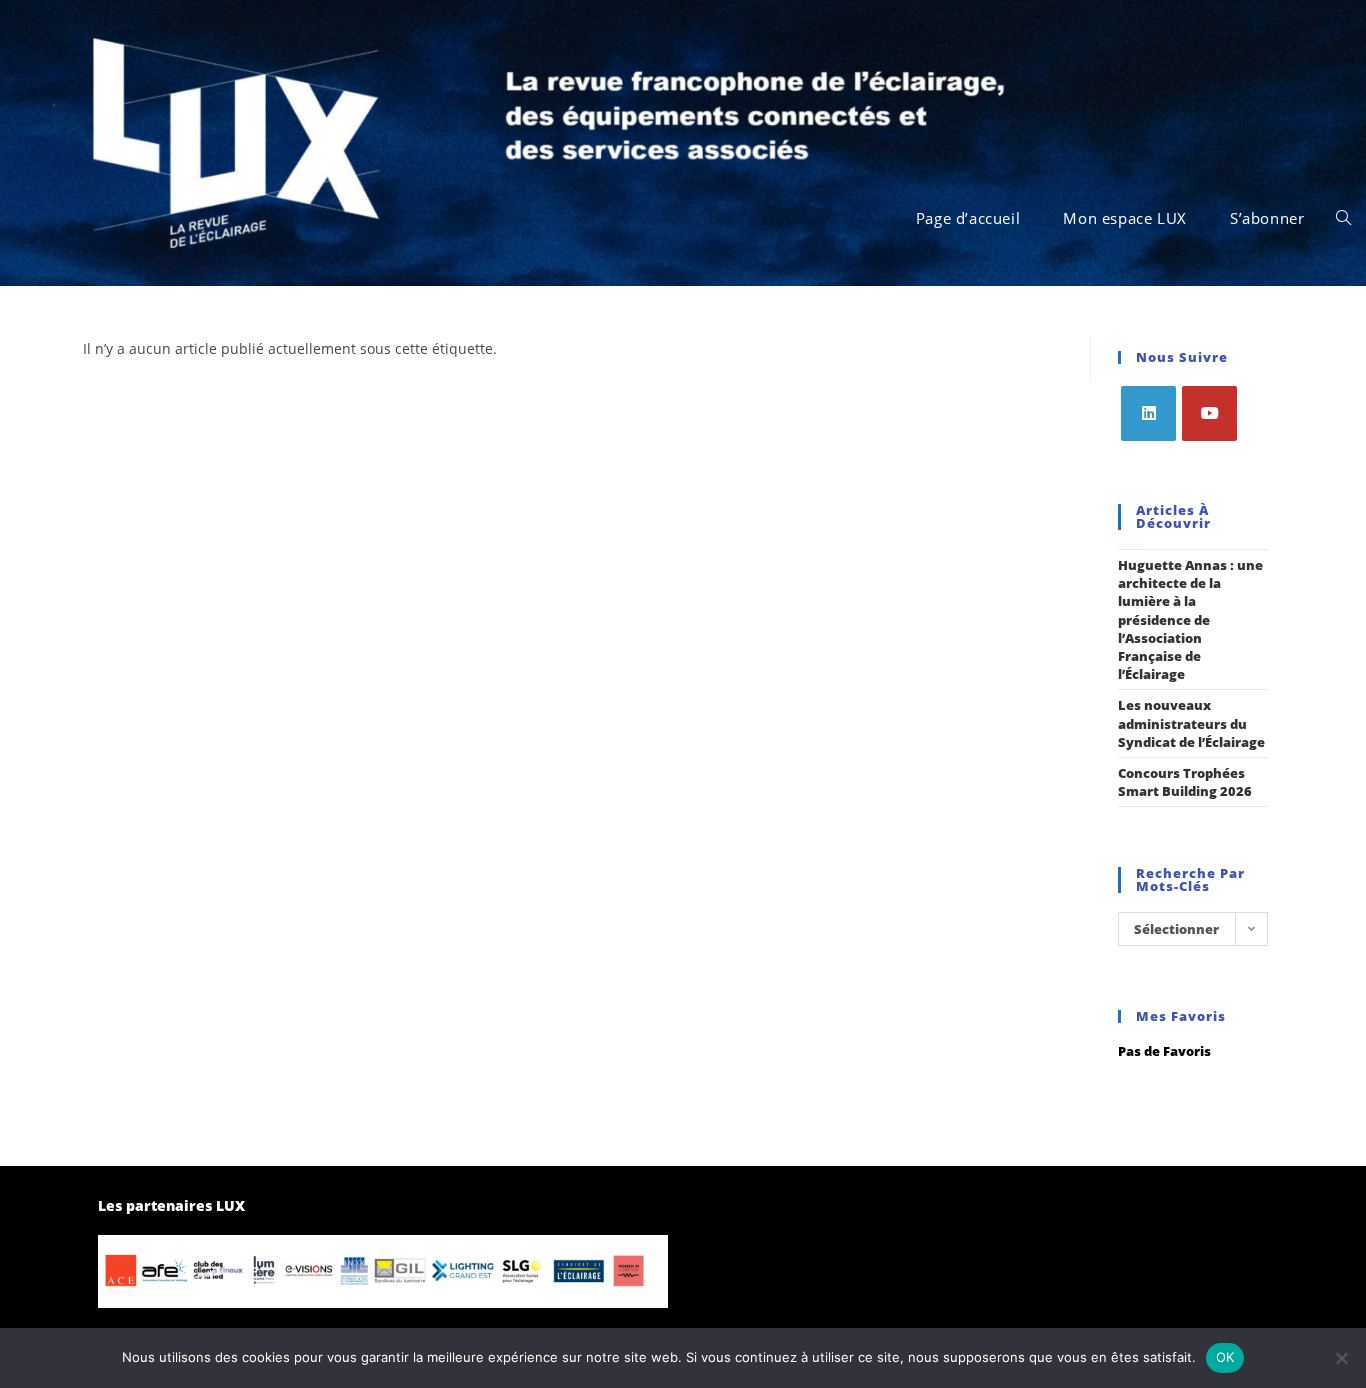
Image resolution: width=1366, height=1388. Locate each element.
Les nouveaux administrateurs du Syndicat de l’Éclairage (1191, 723)
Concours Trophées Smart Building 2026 (1185, 782)
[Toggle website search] (1343, 218)
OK (1225, 1357)
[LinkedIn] (1148, 413)
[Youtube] (1209, 413)
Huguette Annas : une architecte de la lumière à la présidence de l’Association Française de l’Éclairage (1190, 619)
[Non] (1341, 1358)
